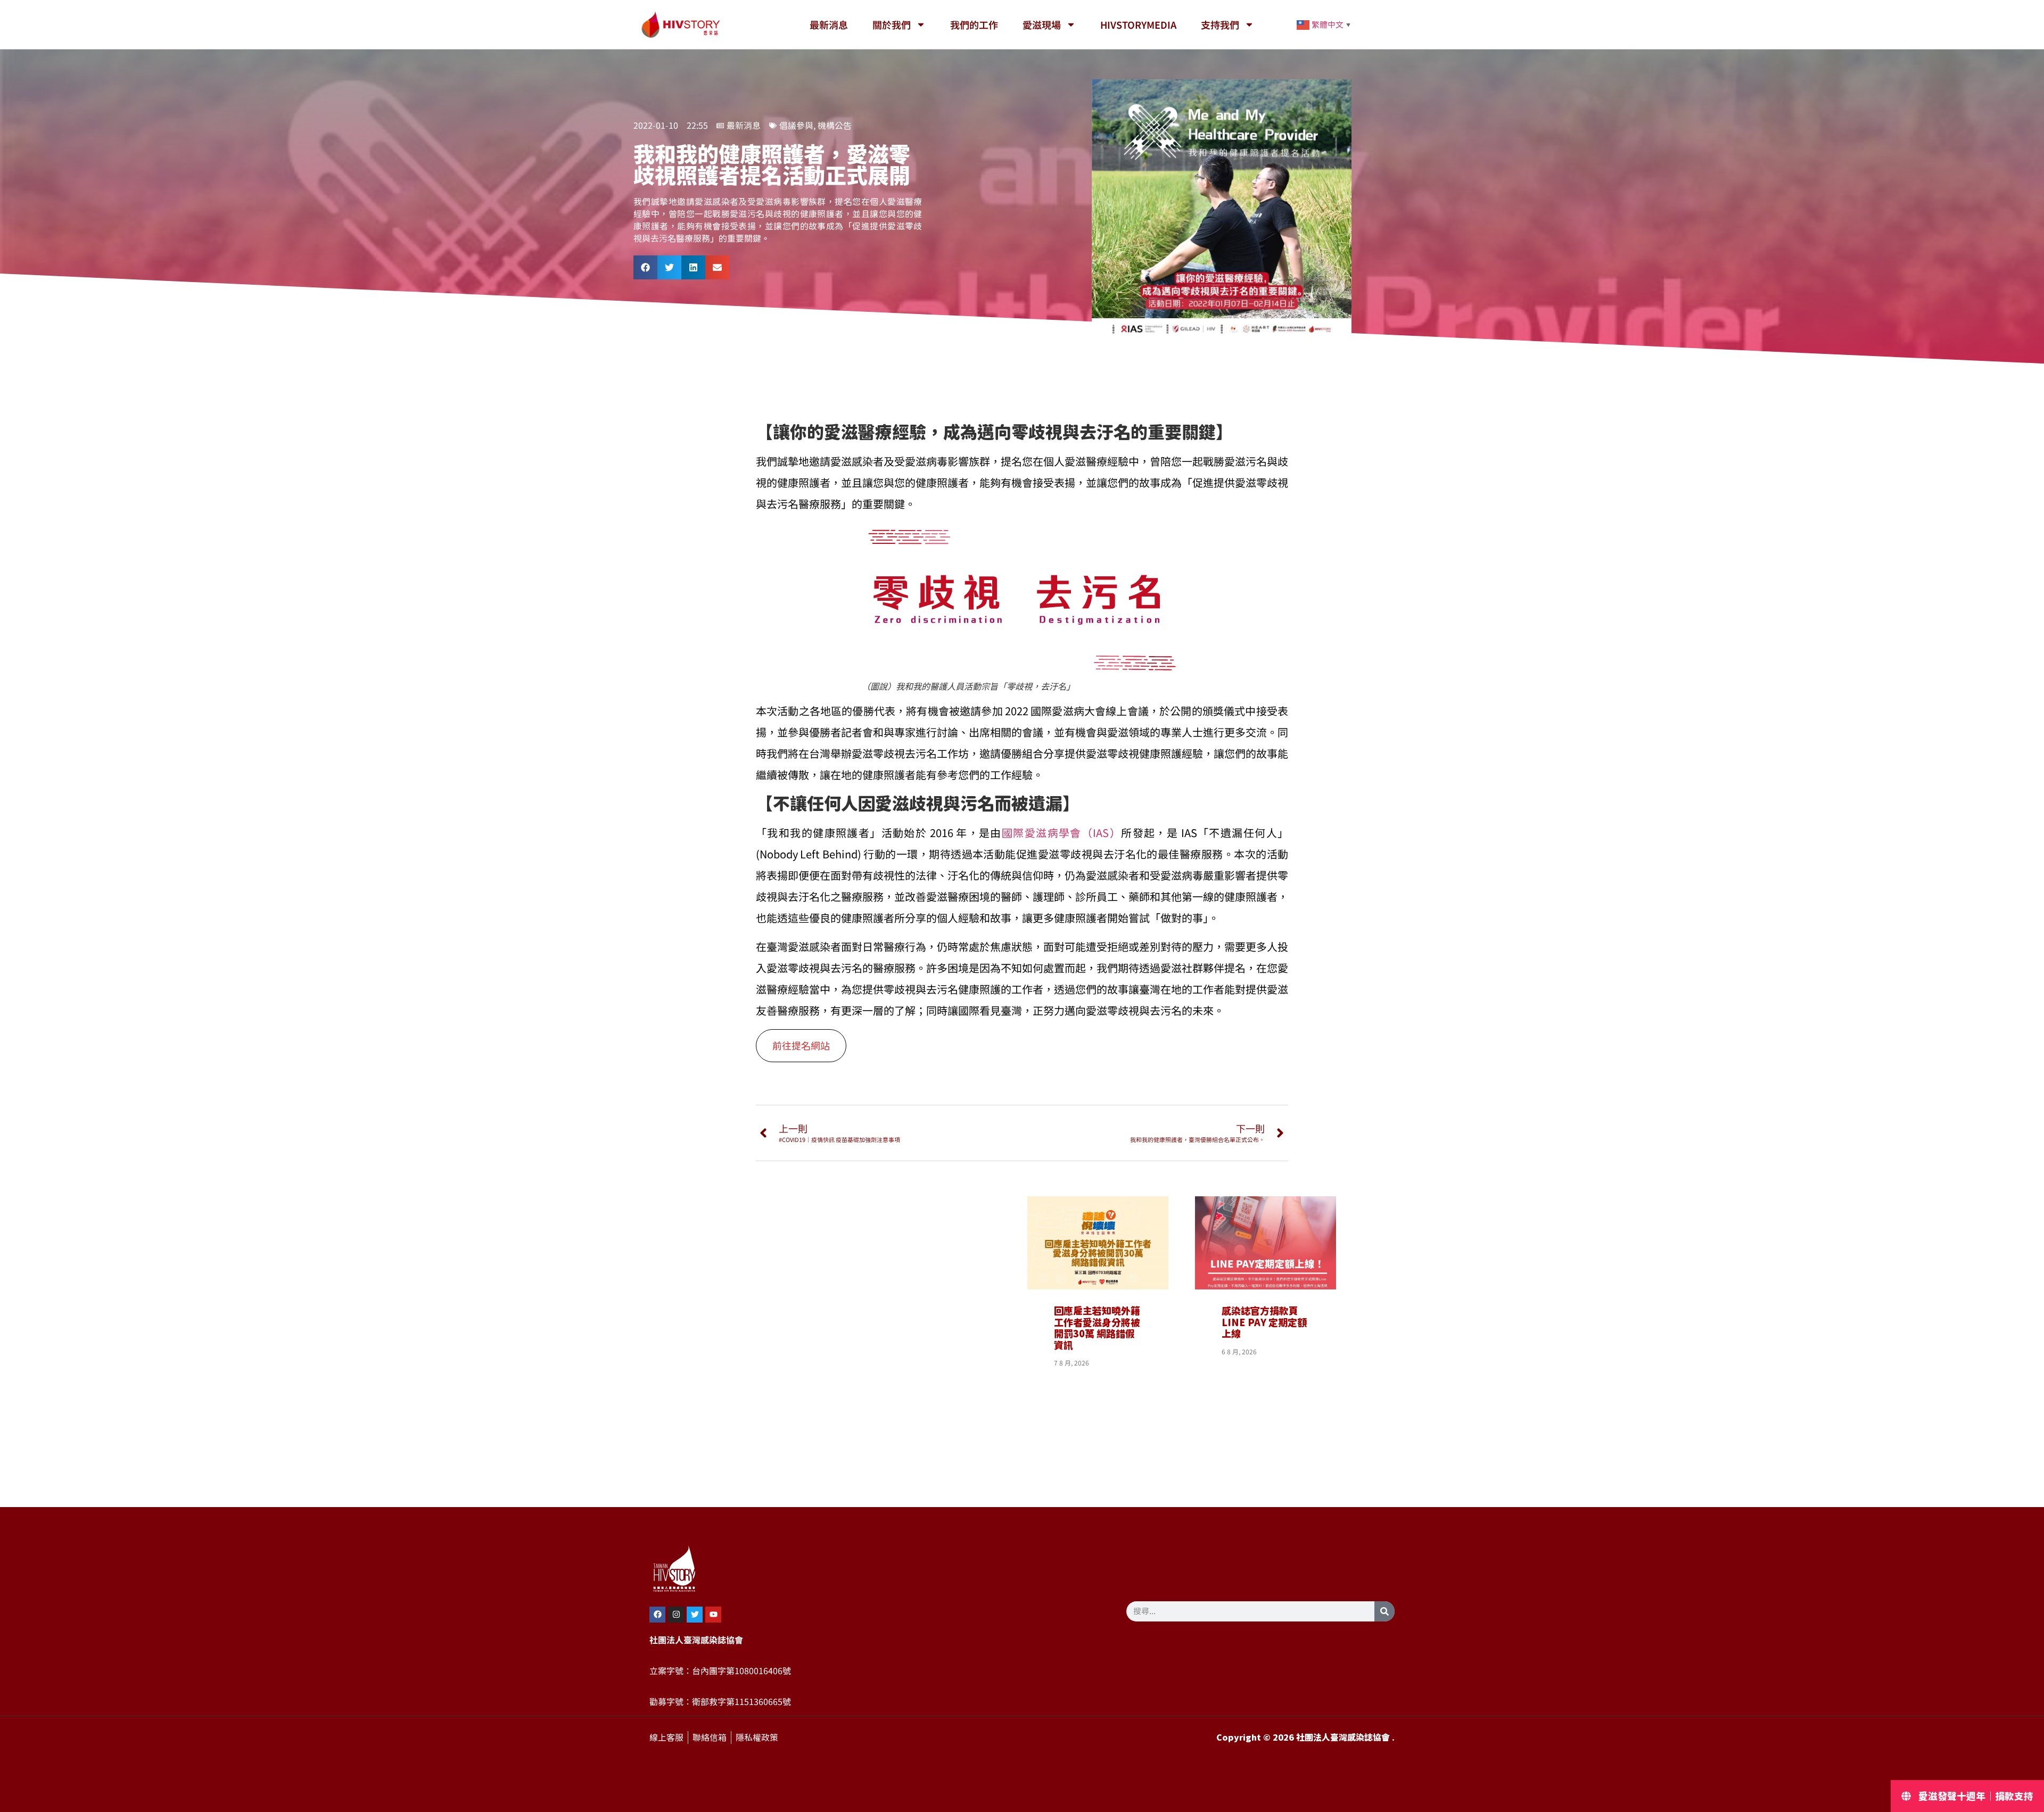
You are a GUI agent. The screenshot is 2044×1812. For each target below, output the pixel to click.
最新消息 (829, 24)
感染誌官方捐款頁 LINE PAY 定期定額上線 (1264, 1322)
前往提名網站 (801, 1046)
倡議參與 (796, 126)
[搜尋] (1384, 1611)
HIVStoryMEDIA (1138, 24)
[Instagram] (676, 1615)
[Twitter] (695, 1615)
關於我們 (892, 24)
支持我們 (1220, 24)
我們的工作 (974, 24)
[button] (645, 267)
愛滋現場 (1042, 24)
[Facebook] (657, 1615)
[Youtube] (713, 1615)
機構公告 (835, 126)
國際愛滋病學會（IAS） (1061, 833)
